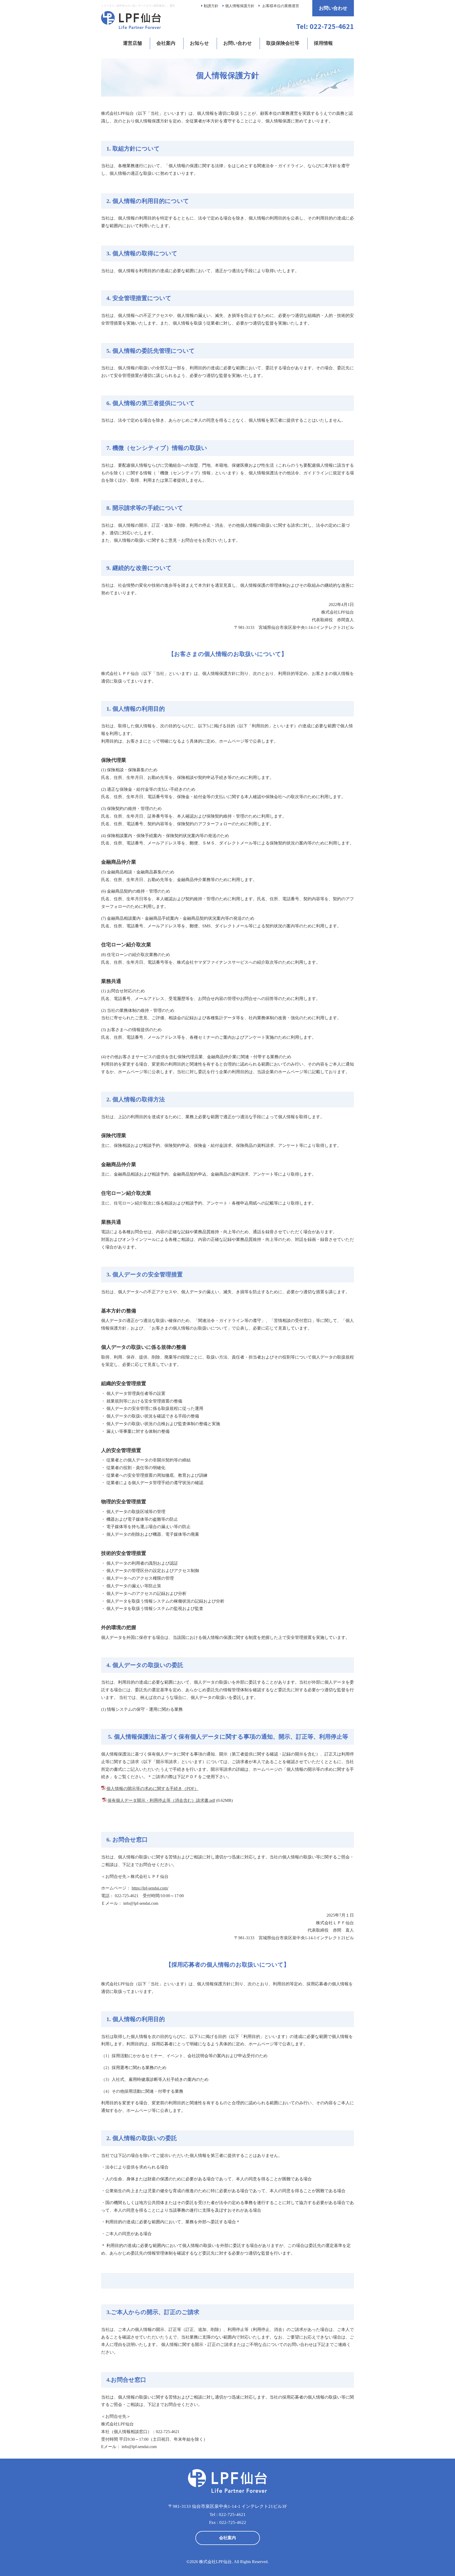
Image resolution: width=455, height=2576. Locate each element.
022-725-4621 (232, 2515)
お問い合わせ (333, 8)
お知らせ (199, 43)
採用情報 (323, 43)
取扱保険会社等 (283, 43)
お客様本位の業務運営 (281, 6)
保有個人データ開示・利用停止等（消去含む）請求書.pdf (161, 1800)
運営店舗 (132, 43)
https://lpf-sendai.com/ (150, 1888)
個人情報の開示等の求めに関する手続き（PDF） (152, 1789)
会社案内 (166, 43)
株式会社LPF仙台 (215, 2562)
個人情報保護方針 (240, 6)
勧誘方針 (211, 6)
